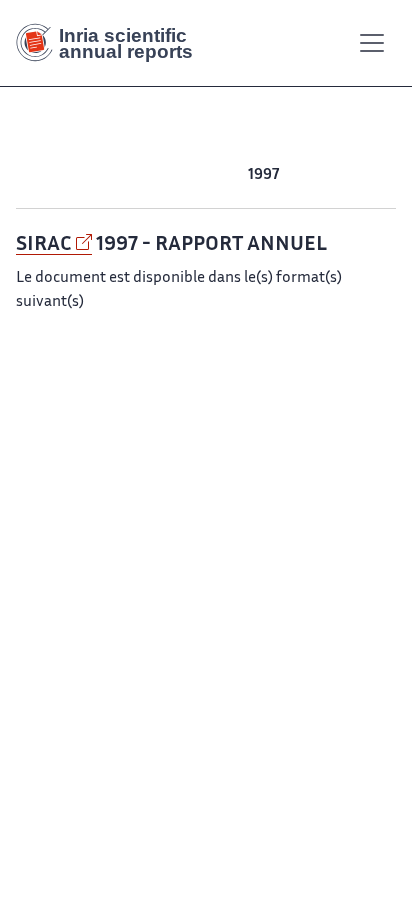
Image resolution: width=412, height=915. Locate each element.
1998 (228, 175)
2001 (115, 175)
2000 (154, 175)
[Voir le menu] (372, 43)
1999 (192, 175)
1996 (298, 175)
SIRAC (44, 245)
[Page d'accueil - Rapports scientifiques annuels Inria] (112, 43)
